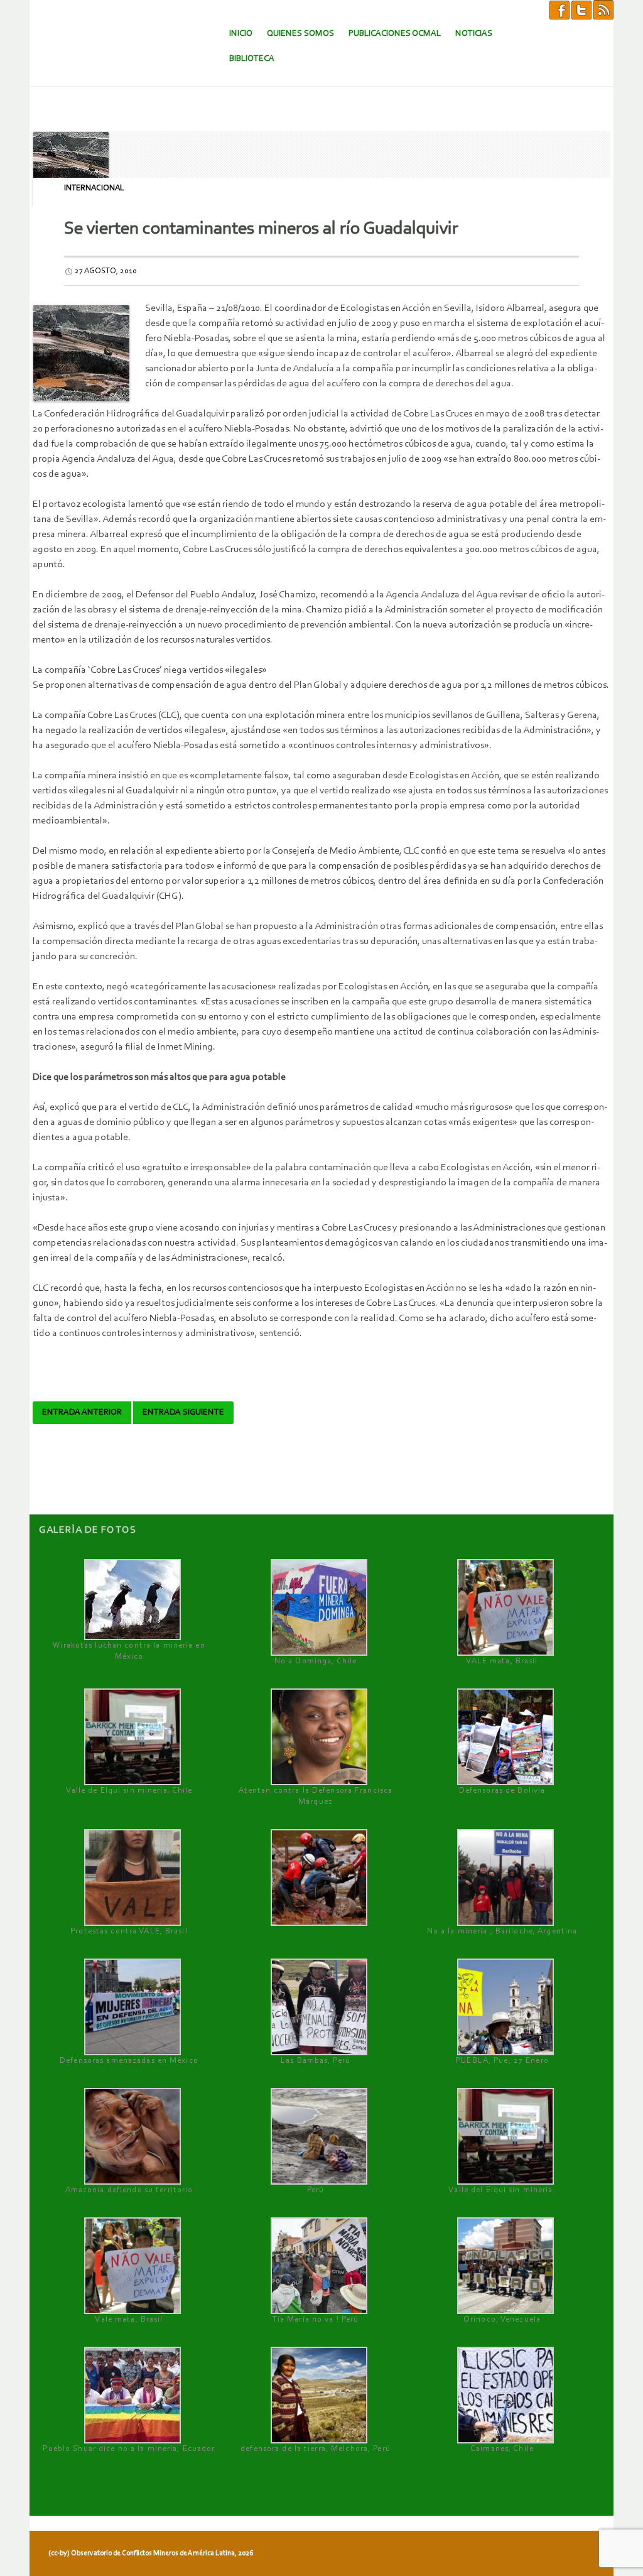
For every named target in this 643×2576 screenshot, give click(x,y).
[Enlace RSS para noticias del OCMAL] (603, 9)
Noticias (474, 34)
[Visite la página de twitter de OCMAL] (581, 9)
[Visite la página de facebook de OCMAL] (559, 9)
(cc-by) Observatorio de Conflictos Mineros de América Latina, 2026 (151, 2553)
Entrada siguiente (183, 1413)
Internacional (94, 188)
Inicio (241, 34)
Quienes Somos (300, 34)
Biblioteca (252, 59)
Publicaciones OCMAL (395, 34)
